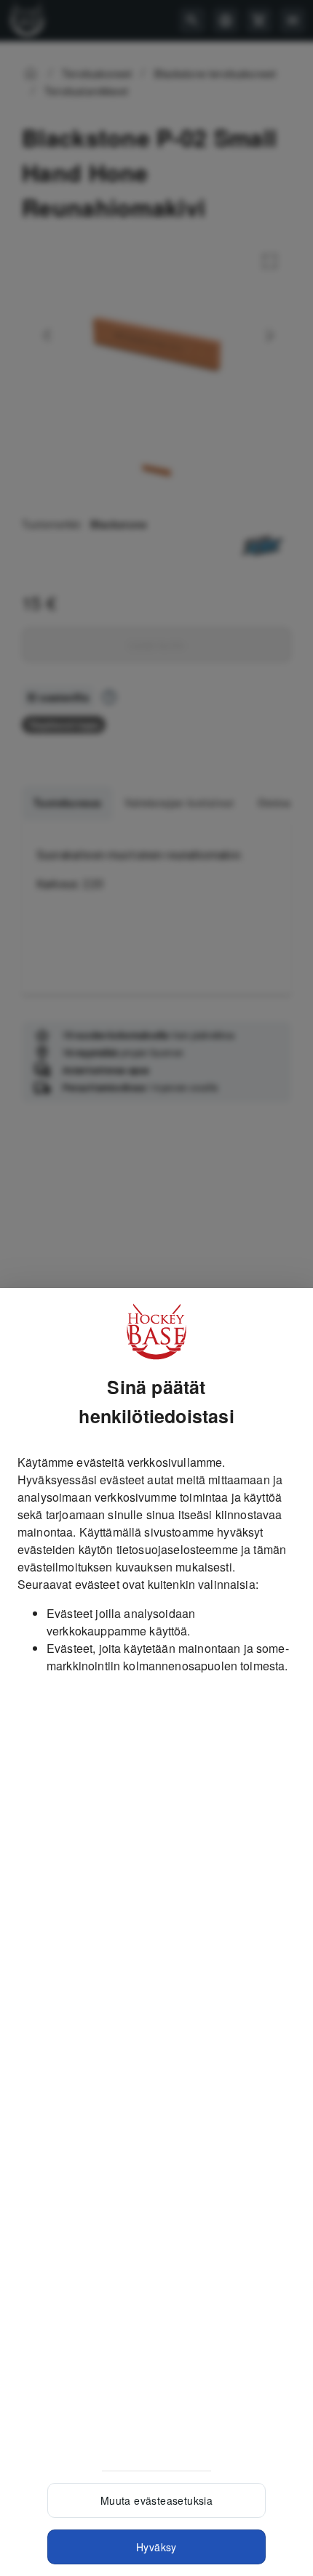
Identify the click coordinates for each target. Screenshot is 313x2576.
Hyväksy (156, 2547)
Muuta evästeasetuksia (156, 2500)
